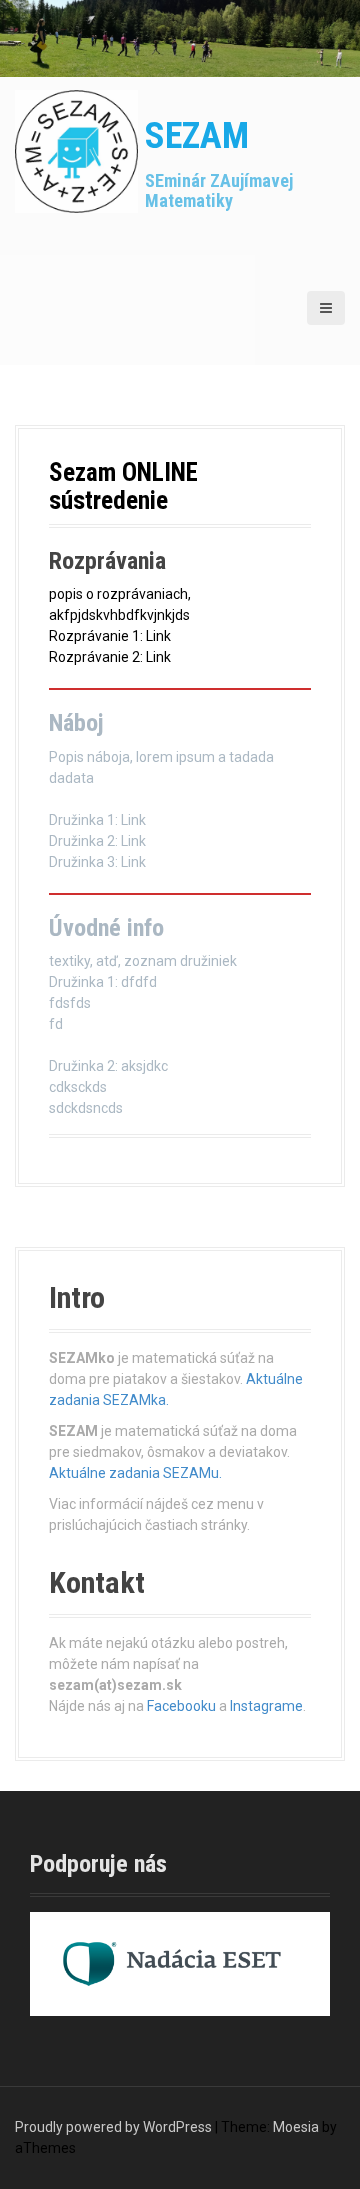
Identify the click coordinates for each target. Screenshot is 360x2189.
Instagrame (266, 1706)
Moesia (296, 2127)
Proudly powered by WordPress (113, 2127)
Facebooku (181, 1706)
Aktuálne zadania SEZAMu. (135, 1473)
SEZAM (197, 136)
